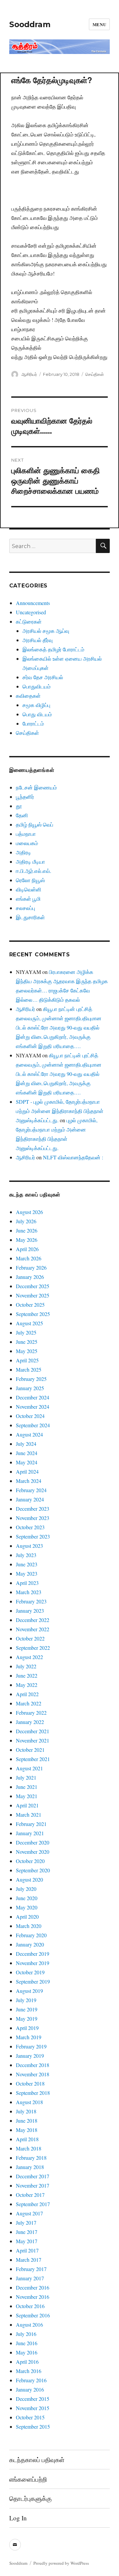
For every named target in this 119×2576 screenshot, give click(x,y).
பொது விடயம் (37, 714)
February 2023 (31, 1601)
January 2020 (30, 1944)
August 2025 (29, 1323)
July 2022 (26, 1666)
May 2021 (27, 1796)
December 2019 (33, 1954)
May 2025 (27, 1351)
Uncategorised (31, 612)
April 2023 (27, 1583)
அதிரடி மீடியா (30, 861)
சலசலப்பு (25, 908)
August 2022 (29, 1657)
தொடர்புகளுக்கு (30, 2498)
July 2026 (26, 1221)
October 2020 (30, 1861)
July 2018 (26, 2111)
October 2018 (30, 2083)
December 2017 (33, 2176)
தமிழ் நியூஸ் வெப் (35, 824)
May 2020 (27, 1907)
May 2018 (27, 2130)
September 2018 (33, 2093)
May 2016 (27, 2352)
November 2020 (33, 1852)
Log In (18, 2518)
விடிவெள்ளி (29, 889)
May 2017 (27, 2241)
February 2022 (31, 1713)
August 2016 (29, 2324)
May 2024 (27, 1462)
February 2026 (31, 1267)
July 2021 (26, 1777)
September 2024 (33, 1425)
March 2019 (29, 2037)
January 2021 (30, 1833)
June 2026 (27, 1230)
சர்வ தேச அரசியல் (43, 677)
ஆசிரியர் (29, 374)
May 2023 (27, 1573)
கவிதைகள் (28, 696)
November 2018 (33, 2074)
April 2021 (27, 1805)
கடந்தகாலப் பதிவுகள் (37, 2460)
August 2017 (29, 2213)
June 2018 (27, 2121)
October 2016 (30, 2306)
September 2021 (33, 1759)
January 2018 (30, 2167)
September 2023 (33, 1536)
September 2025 (33, 1314)
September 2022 (33, 1648)
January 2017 (30, 2278)
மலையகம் (27, 843)
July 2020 (26, 1889)
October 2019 (30, 1972)
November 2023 (33, 1518)
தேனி (22, 815)
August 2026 (29, 1212)
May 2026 (27, 1240)
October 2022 (30, 1638)
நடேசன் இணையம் (36, 787)
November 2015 (33, 2408)
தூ (19, 806)
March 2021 (29, 1815)
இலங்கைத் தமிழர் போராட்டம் (53, 649)
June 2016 (27, 2343)
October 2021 (30, 1750)
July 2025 (26, 1332)
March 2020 (29, 1926)
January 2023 (30, 1611)
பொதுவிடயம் (37, 686)
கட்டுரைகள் (29, 621)
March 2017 (29, 2260)
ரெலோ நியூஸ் (30, 880)
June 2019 (27, 2009)
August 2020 (29, 1879)
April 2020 (27, 1917)
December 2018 (33, 2065)
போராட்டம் (33, 723)
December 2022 (33, 1620)
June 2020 (27, 1898)
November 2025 (33, 1295)
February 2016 (31, 2380)
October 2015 (30, 2417)
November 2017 (33, 2185)
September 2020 (33, 1870)
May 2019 (27, 2019)
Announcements (33, 603)
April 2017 (27, 2250)
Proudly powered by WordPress (61, 2563)
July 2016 (26, 2334)
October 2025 (30, 1305)
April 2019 (27, 2028)
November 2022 (33, 1629)
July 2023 (26, 1555)
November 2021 (33, 1740)
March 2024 (29, 1481)
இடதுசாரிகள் (30, 917)
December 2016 (33, 2287)
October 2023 (30, 1527)
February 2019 (31, 2046)
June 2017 (27, 2232)
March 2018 (29, 2148)
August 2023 (29, 1546)
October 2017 (30, 2195)
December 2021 (33, 1731)
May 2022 (27, 1685)
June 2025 (27, 1342)
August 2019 (29, 1991)
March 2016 (29, 2371)
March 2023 (29, 1592)
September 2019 (33, 1981)
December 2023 (33, 1509)
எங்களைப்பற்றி (28, 2479)
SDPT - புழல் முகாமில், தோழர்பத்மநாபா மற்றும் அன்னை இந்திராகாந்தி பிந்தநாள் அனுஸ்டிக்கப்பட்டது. (60, 1111)
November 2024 (33, 1407)
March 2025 (29, 1369)
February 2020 (31, 1935)
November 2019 (33, 1963)
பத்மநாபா (26, 834)
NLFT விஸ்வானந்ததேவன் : (73, 1157)
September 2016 (33, 2315)
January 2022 (30, 1722)
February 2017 (31, 2269)
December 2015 (33, 2399)
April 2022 (27, 1694)
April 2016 (27, 2362)
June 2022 (27, 1675)
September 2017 (33, 2204)
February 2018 (31, 2158)
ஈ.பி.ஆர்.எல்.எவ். (34, 871)
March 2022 (29, 1703)
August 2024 (29, 1434)
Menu (99, 24)
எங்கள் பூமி (28, 899)
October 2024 (30, 1416)
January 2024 (30, 1499)
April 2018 (27, 2139)
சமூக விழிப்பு (36, 705)
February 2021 (31, 1824)
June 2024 (27, 1453)
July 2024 (26, 1444)
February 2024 (31, 1490)
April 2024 (27, 1471)
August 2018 (29, 2102)
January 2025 (30, 1388)
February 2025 (31, 1379)
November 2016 (33, 2297)
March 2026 (29, 1258)
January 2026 (30, 1277)
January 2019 (30, 2056)
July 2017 (26, 2222)
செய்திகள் (95, 374)
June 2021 (27, 1787)
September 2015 (33, 2426)
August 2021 (29, 1768)
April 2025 (27, 1360)
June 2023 (27, 1564)
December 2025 (33, 1286)
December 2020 (33, 1842)
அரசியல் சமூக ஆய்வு (46, 631)
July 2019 (26, 2000)
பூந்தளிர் (25, 797)
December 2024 (33, 1397)
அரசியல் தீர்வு (38, 640)
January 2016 (30, 2389)
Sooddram (30, 25)
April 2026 (27, 1249)
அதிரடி (23, 852)
